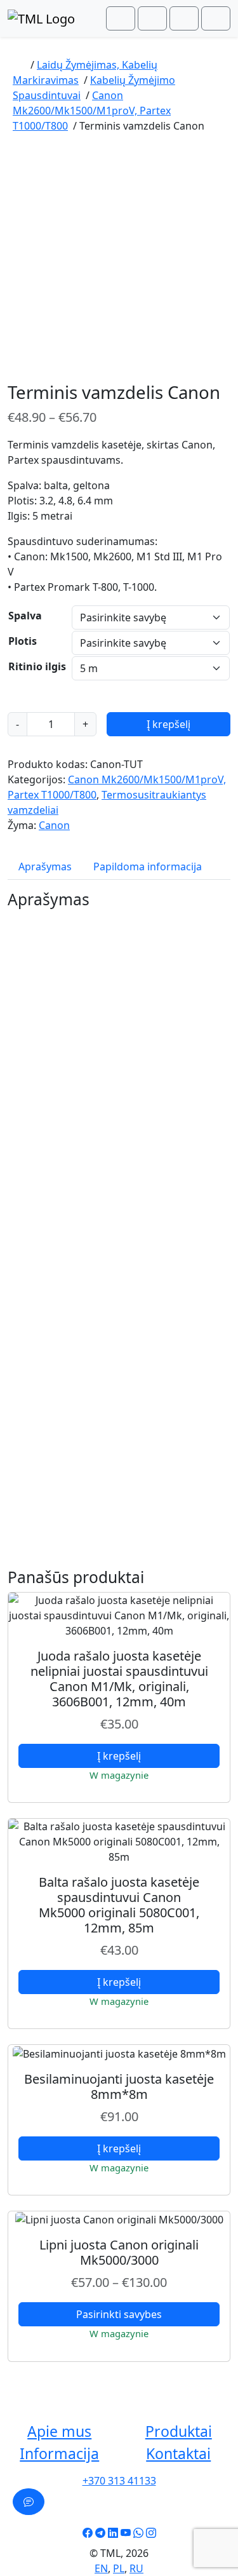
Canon (54, 825)
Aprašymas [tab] (45, 867)
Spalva (25, 616)
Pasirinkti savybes (119, 2314)
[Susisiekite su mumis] (29, 2502)
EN (101, 2568)
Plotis (23, 641)
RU (136, 2568)
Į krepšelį (169, 724)
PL (119, 2568)
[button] (60, 2432)
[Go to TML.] (19, 65)
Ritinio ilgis (37, 666)
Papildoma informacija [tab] (148, 867)
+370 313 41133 (119, 2481)
